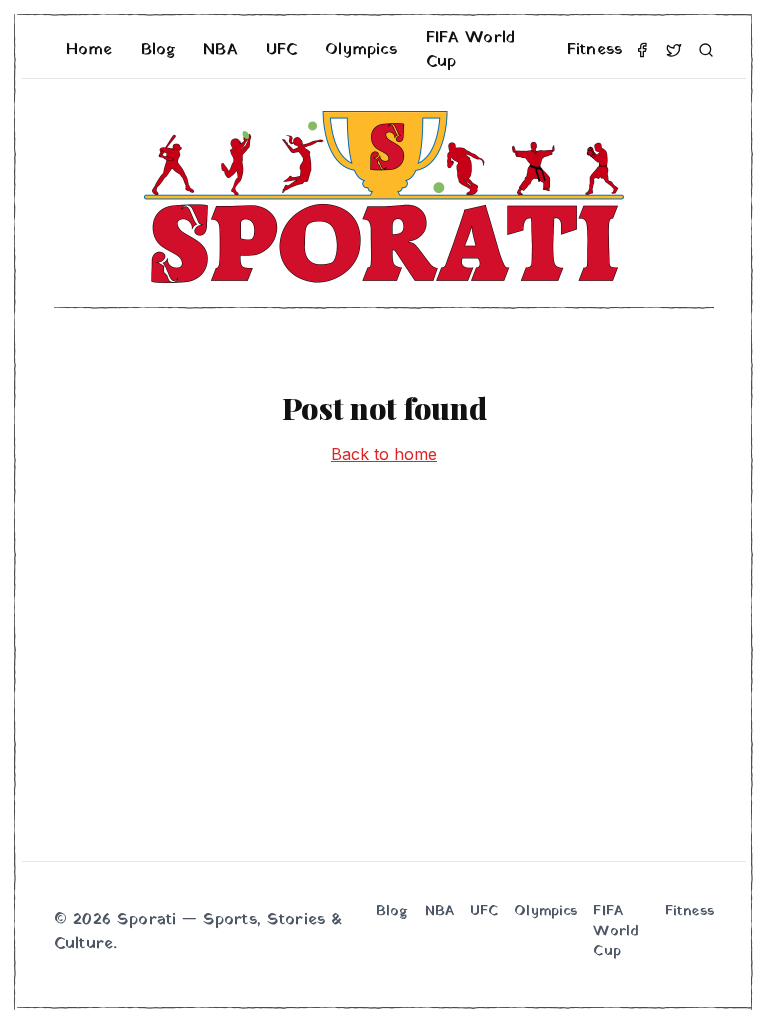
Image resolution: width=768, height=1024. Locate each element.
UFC (281, 50)
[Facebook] (642, 50)
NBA (220, 50)
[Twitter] (674, 50)
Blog (158, 50)
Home (89, 50)
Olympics (361, 50)
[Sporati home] (384, 197)
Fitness (594, 50)
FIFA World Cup (471, 50)
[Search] (706, 50)
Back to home (384, 454)
